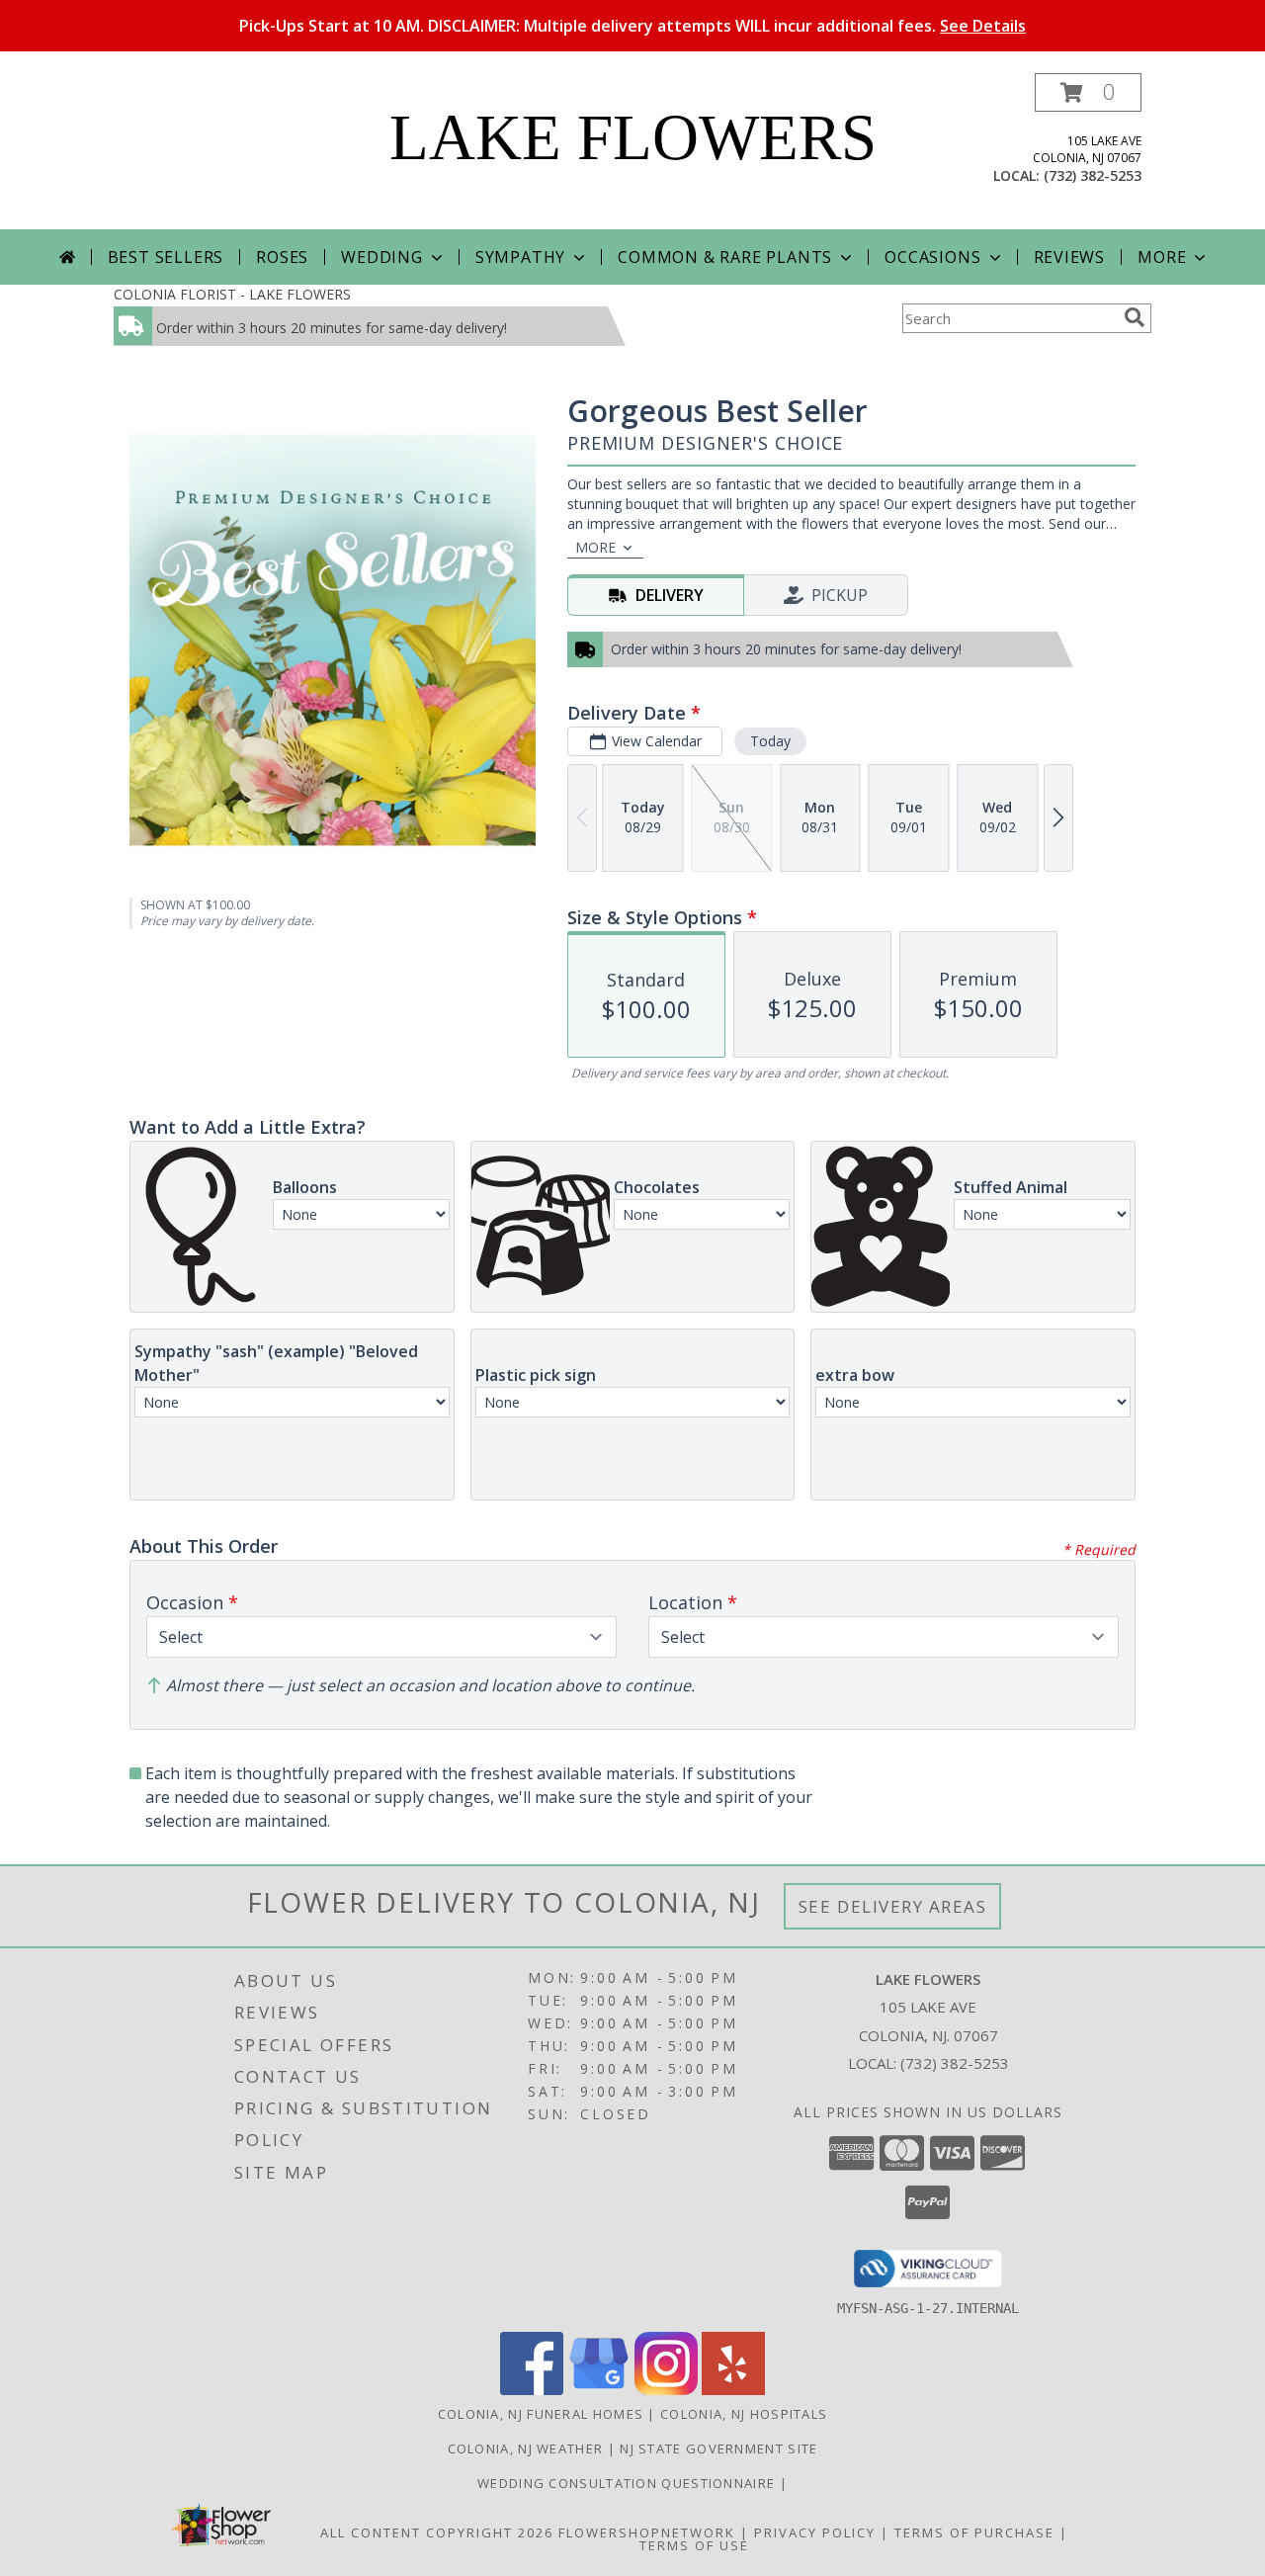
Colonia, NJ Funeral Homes (541, 2414)
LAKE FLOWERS (633, 137)
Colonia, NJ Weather (526, 2448)
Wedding (382, 257)
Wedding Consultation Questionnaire (629, 2483)
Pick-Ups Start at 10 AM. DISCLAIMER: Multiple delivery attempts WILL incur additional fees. (632, 26)
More (1162, 257)
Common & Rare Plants (725, 257)
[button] (1088, 92)
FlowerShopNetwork (647, 2533)
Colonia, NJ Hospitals (744, 2414)
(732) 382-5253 (1093, 175)
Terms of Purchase (974, 2533)
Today (770, 741)
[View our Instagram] (666, 2390)
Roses (282, 257)
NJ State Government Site (718, 2448)
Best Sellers (166, 257)
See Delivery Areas (893, 1906)
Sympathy (520, 257)
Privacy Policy (815, 2533)
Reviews (1070, 257)
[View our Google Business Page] (599, 2390)
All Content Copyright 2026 (437, 2533)
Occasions (932, 257)
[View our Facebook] (532, 2390)
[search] (1135, 317)
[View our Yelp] (733, 2390)
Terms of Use (694, 2545)
